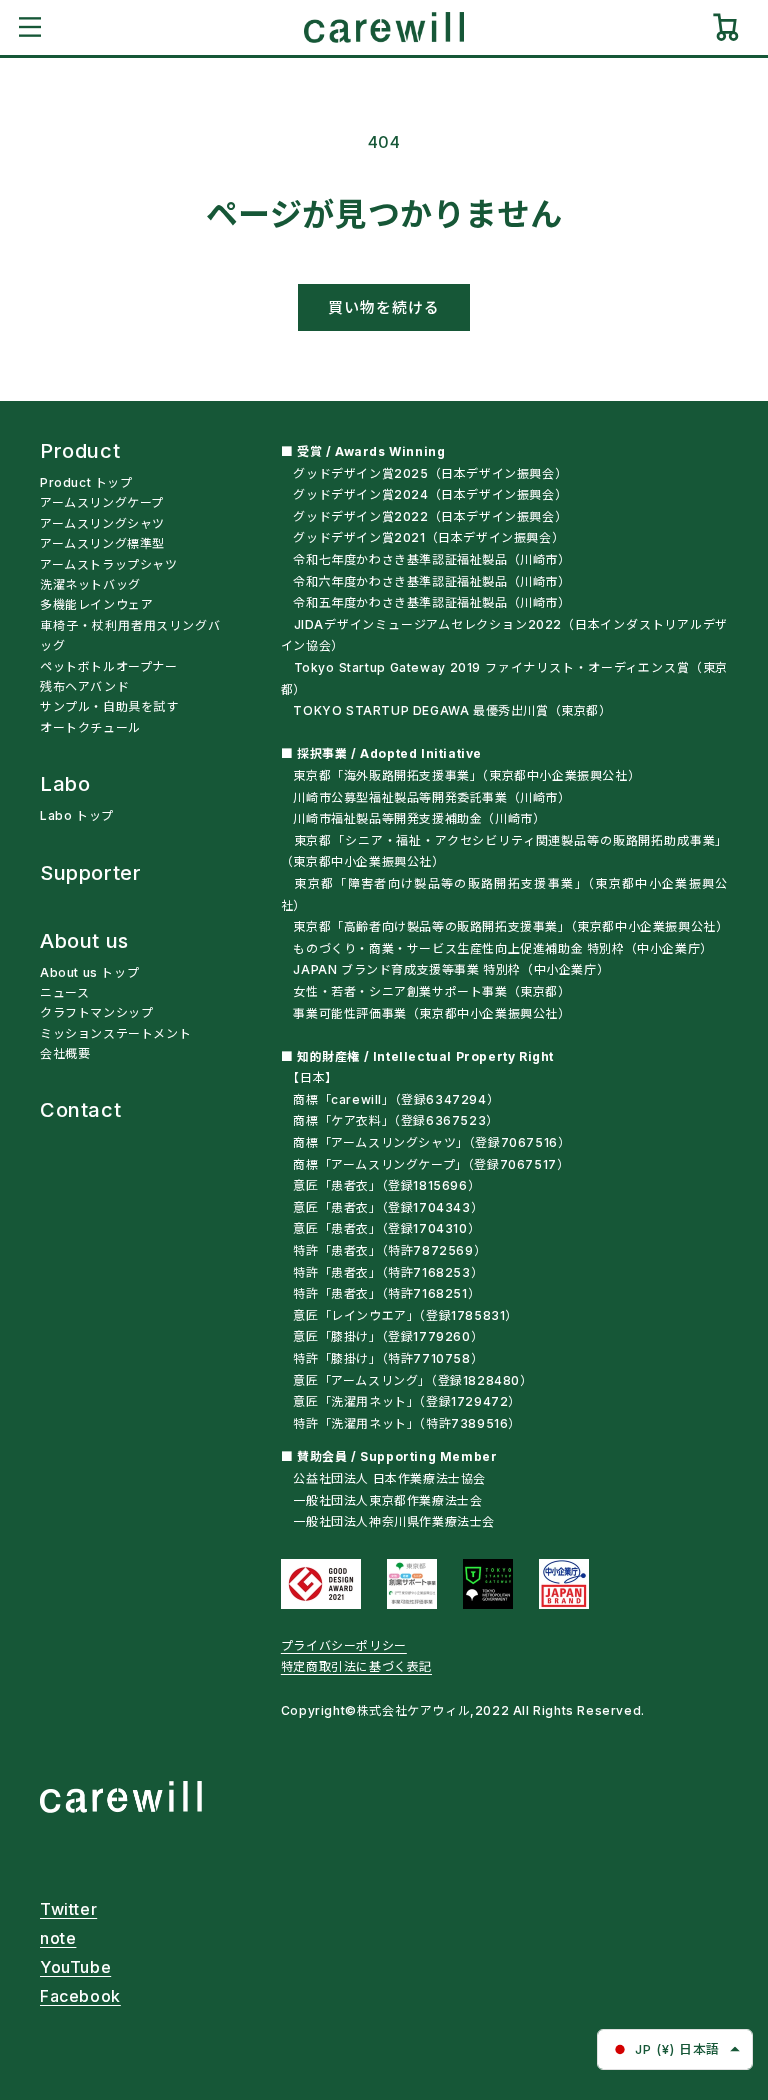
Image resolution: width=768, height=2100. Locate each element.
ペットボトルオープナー (109, 666)
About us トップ (89, 972)
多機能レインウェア (96, 604)
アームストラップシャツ (109, 564)
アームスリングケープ (102, 502)
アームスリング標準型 (102, 543)
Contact (80, 1111)
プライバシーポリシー (344, 1645)
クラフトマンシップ (96, 1012)
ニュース (64, 992)
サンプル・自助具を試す (109, 706)
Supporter (90, 874)
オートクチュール (90, 727)
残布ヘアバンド (84, 686)
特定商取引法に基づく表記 (356, 1666)
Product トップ (86, 482)
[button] (30, 27)
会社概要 (65, 1053)
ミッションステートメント (115, 1033)
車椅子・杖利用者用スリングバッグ (130, 635)
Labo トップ (77, 815)
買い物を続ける (384, 307)
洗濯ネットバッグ (90, 584)
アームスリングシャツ (102, 523)
